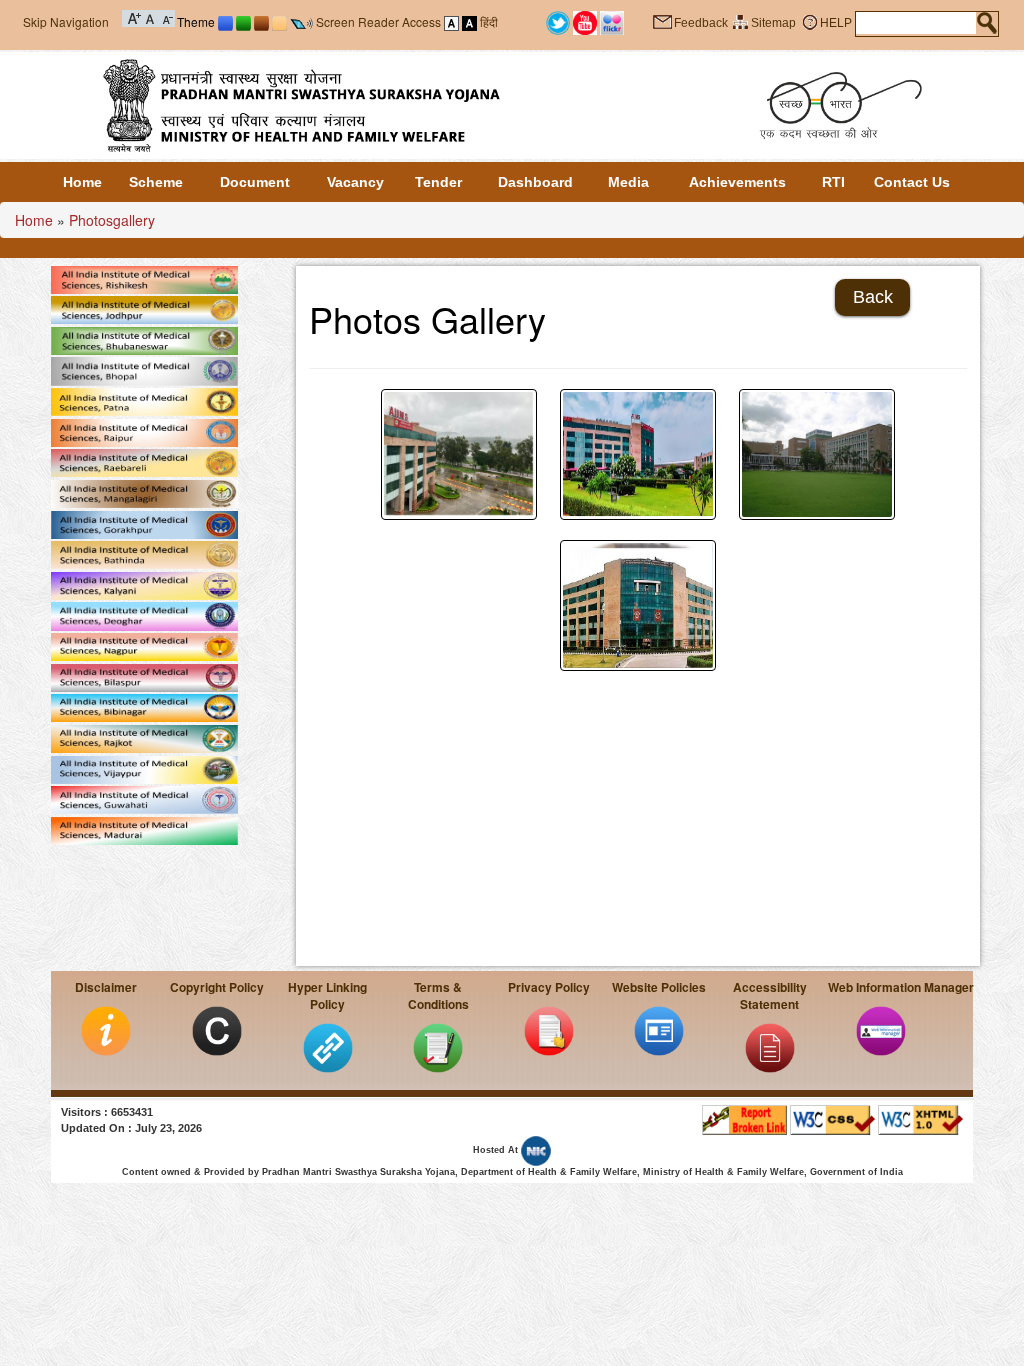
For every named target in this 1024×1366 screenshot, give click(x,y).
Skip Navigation (66, 21)
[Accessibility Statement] (770, 1046)
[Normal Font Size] (150, 17)
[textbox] (916, 23)
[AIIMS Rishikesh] (817, 454)
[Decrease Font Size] (166, 17)
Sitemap (773, 23)
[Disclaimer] (106, 1029)
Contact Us (912, 182)
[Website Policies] (659, 1029)
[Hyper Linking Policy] (328, 1046)
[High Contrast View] (469, 21)
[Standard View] (451, 21)
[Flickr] (612, 22)
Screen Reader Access (378, 21)
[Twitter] (558, 22)
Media (628, 182)
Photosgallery (112, 220)
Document (255, 182)
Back (873, 297)
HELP (836, 23)
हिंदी (489, 21)
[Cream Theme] (279, 21)
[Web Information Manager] (881, 1029)
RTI (833, 182)
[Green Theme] (243, 21)
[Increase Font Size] (134, 17)
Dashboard (535, 182)
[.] (459, 454)
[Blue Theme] (225, 21)
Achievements (737, 182)
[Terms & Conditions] (438, 1046)
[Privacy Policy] (549, 1029)
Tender (438, 182)
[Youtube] (585, 22)
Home (82, 182)
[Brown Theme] (261, 21)
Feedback (701, 23)
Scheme (156, 182)
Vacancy (355, 182)
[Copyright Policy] (217, 1029)
